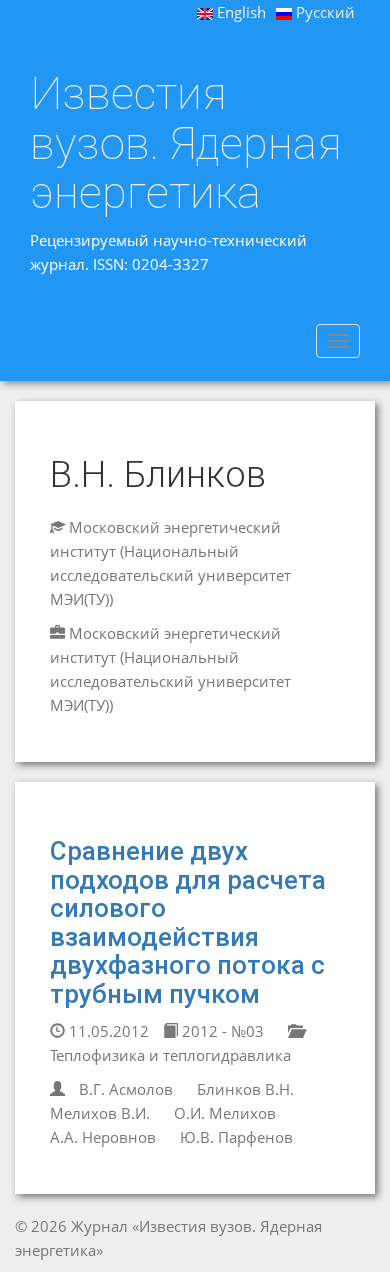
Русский (323, 12)
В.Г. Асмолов (126, 1089)
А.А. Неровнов (103, 1137)
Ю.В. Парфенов (236, 1137)
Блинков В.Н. (245, 1089)
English (239, 12)
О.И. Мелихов (225, 1113)
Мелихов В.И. (100, 1113)
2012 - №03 (221, 1031)
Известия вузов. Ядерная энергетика (186, 143)
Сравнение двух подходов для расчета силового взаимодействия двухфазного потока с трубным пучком (188, 922)
